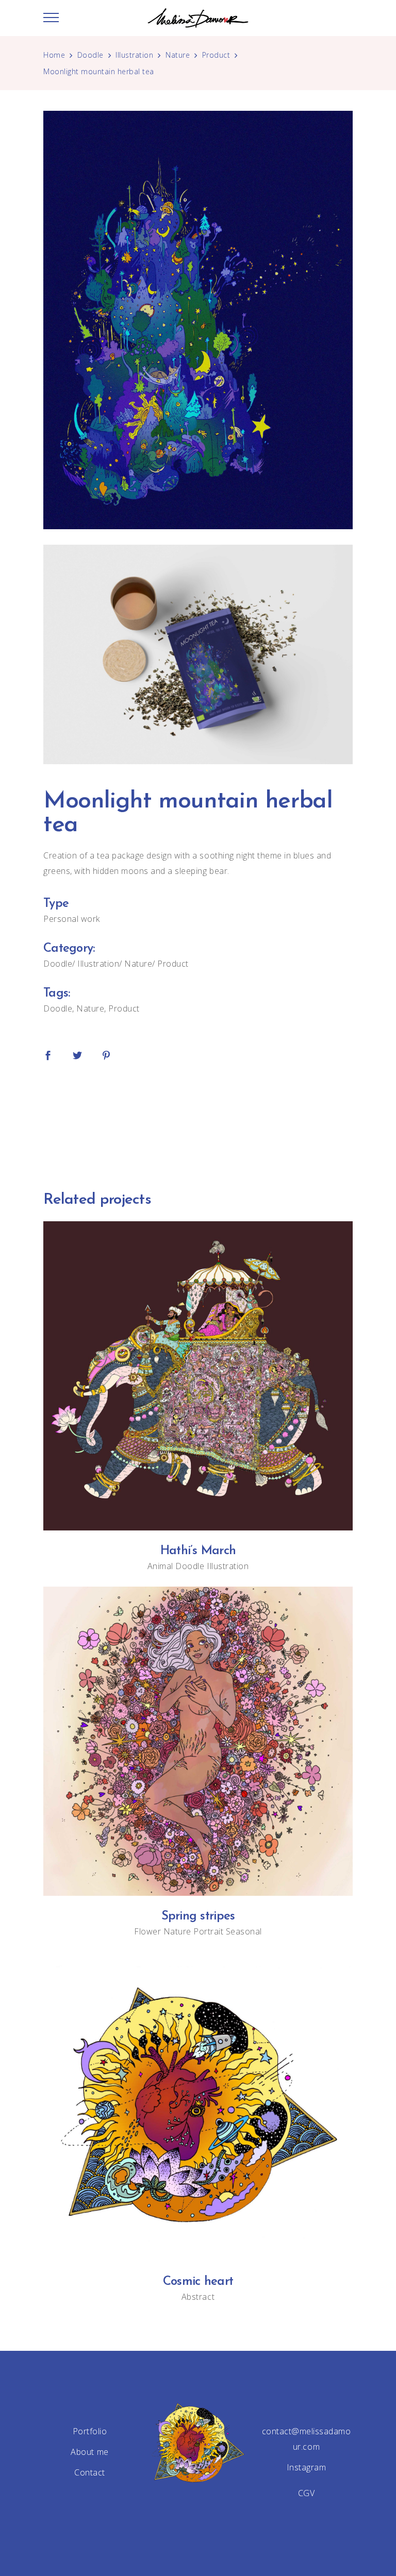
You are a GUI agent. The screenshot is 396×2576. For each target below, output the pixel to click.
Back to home (198, 1123)
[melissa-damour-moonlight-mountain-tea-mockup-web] (198, 654)
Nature (178, 55)
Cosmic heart (198, 2282)
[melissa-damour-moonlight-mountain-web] (198, 320)
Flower (147, 1931)
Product (216, 55)
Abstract (198, 2297)
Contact (90, 2472)
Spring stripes (198, 1916)
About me (89, 2452)
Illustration (134, 55)
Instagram (307, 2467)
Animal (160, 1566)
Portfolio (90, 2431)
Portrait (208, 1931)
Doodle (90, 55)
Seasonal (244, 1931)
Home (54, 55)
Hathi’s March (198, 1551)
